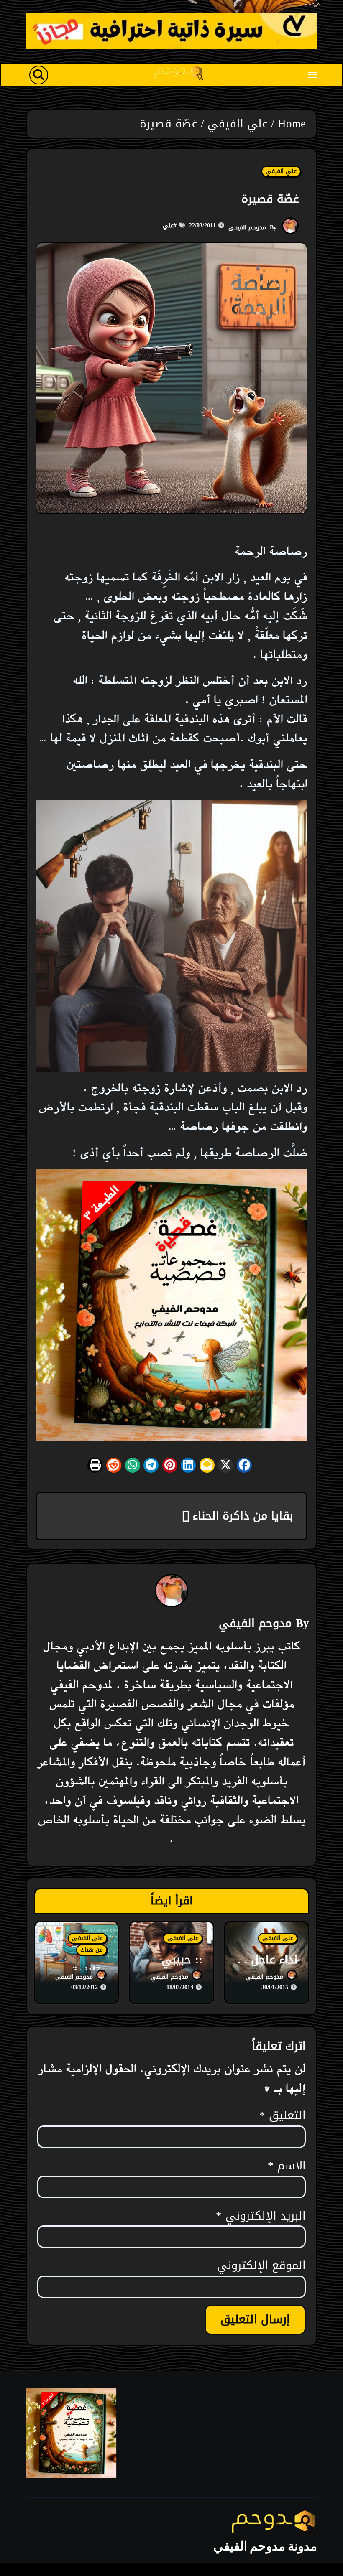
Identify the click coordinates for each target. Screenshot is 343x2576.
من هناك (92, 1950)
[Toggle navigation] (312, 75)
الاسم (287, 2166)
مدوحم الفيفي (247, 228)
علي (168, 225)
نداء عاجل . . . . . (267, 1969)
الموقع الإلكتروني (261, 2266)
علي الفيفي (281, 171)
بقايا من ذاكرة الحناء (241, 1516)
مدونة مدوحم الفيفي (265, 2546)
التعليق (283, 2116)
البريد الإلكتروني (261, 2216)
